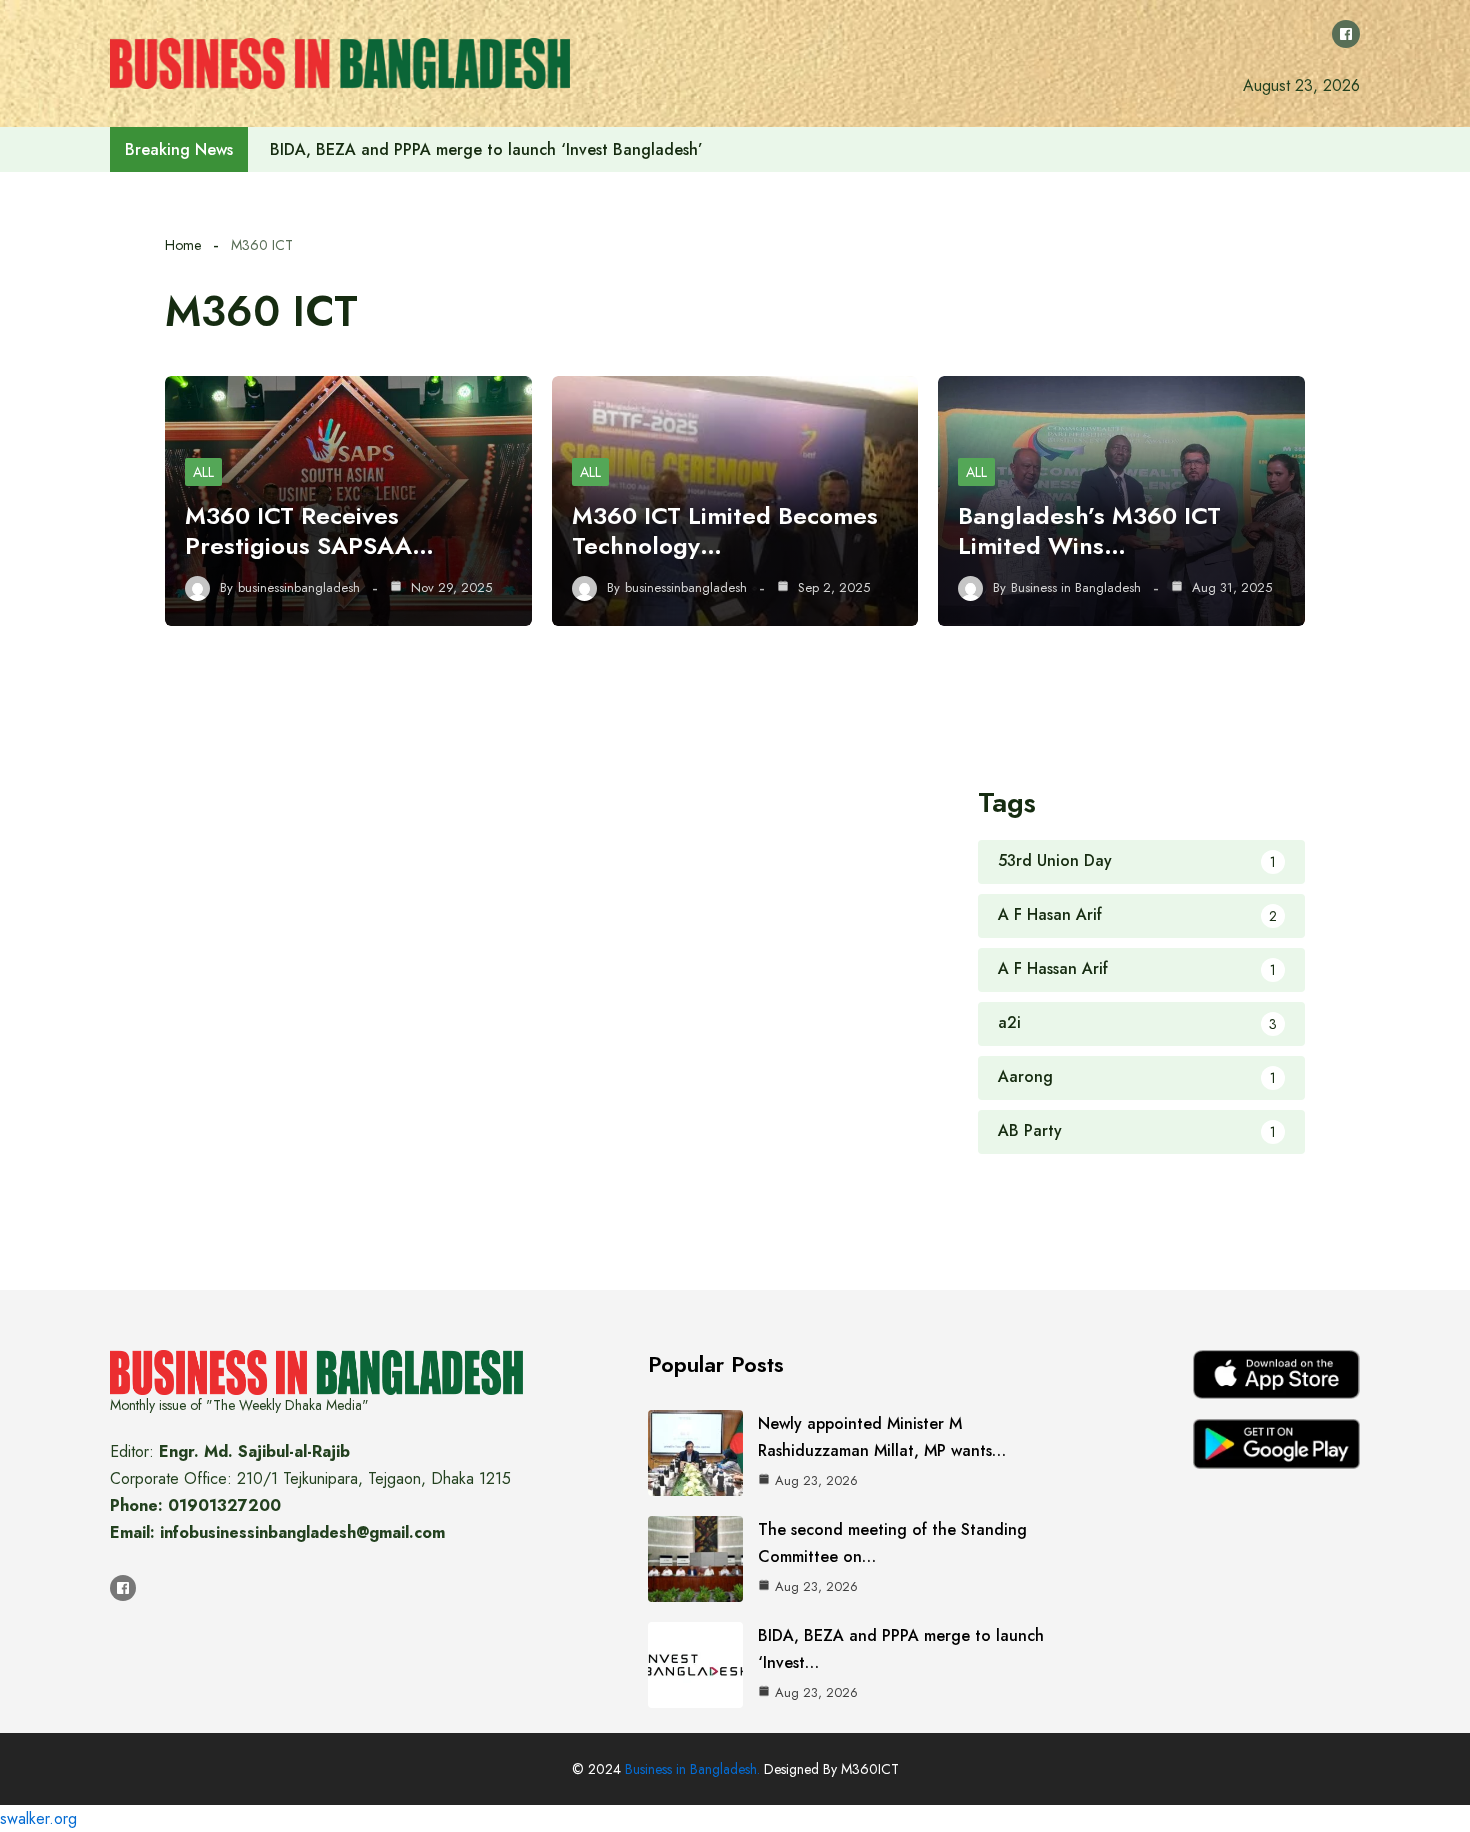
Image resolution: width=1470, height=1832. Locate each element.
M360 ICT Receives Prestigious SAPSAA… (309, 530)
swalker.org (38, 1818)
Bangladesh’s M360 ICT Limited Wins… (1089, 530)
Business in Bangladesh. (692, 1769)
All (203, 472)
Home (183, 245)
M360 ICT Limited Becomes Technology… (725, 530)
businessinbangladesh (299, 588)
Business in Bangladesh (1076, 588)
